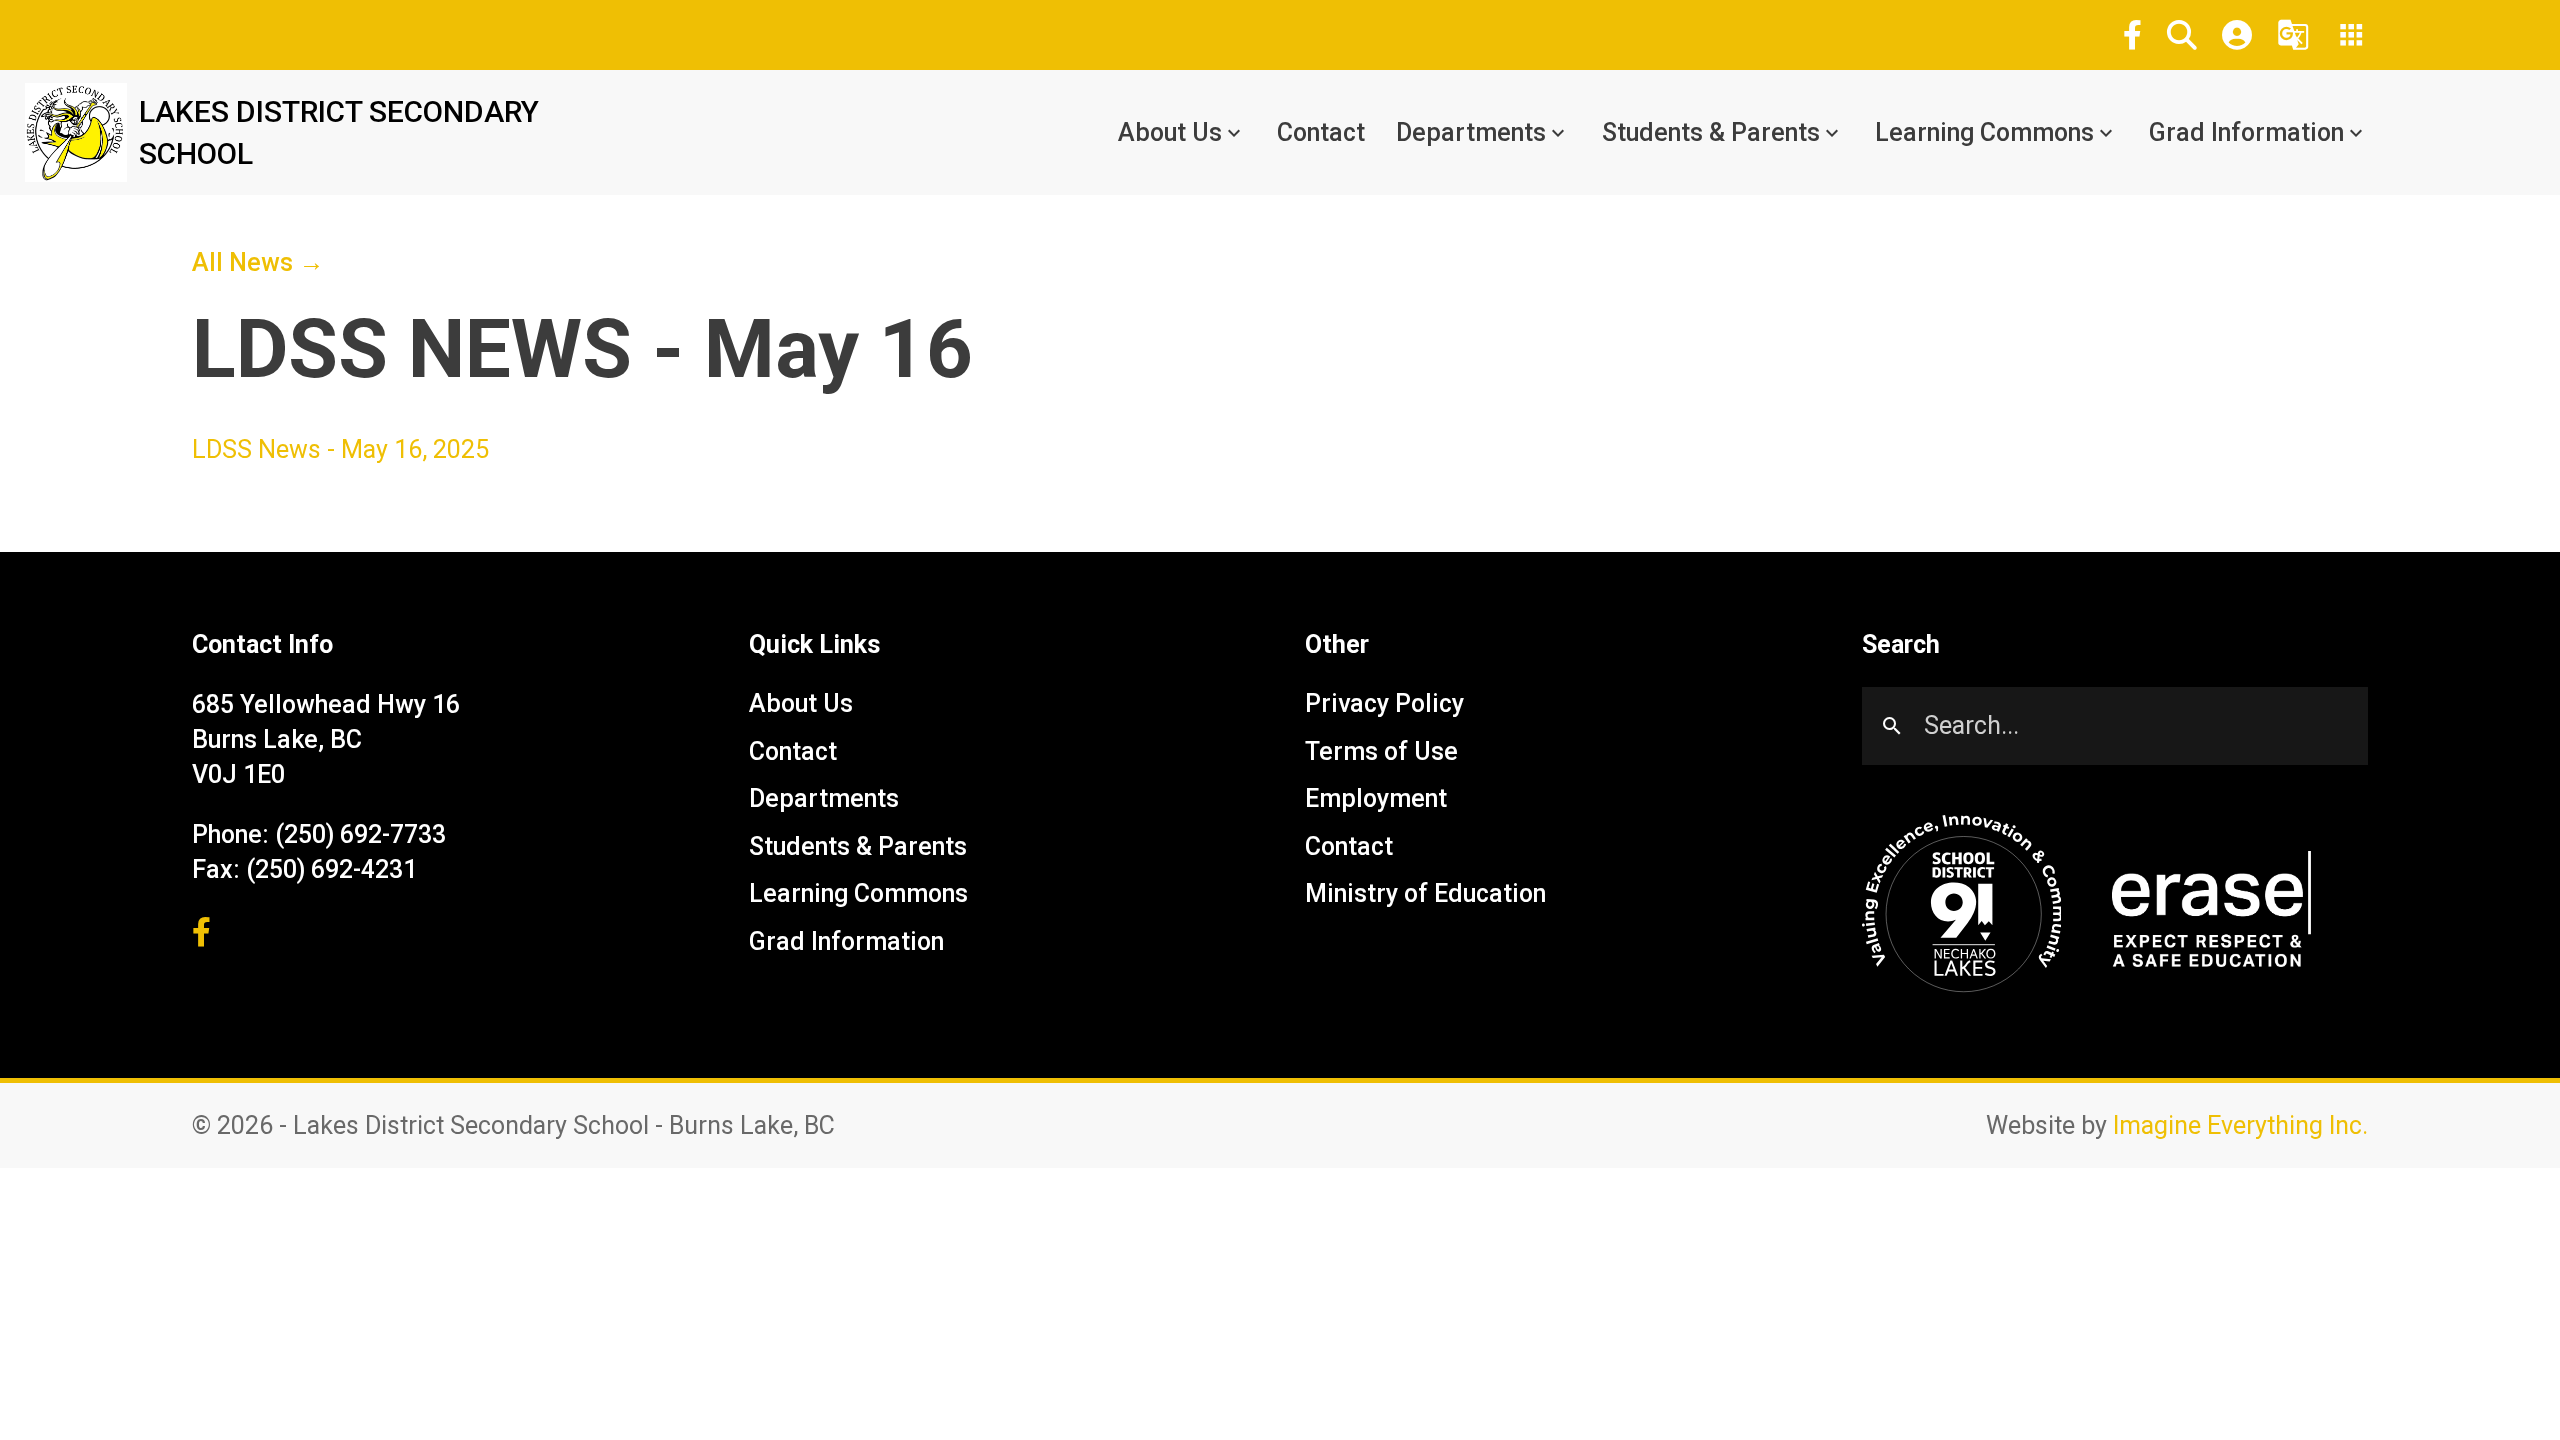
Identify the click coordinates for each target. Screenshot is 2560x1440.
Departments (1471, 132)
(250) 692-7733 (360, 834)
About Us (1170, 132)
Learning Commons (1984, 132)
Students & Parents (1711, 132)
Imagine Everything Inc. (2240, 1125)
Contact (1321, 132)
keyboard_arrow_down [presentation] (1234, 133)
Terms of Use (1381, 751)
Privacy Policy (1384, 704)
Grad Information (2246, 132)
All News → (258, 262)
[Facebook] (2132, 35)
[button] (2182, 35)
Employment (1376, 799)
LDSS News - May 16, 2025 (340, 449)
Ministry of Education (1425, 894)
